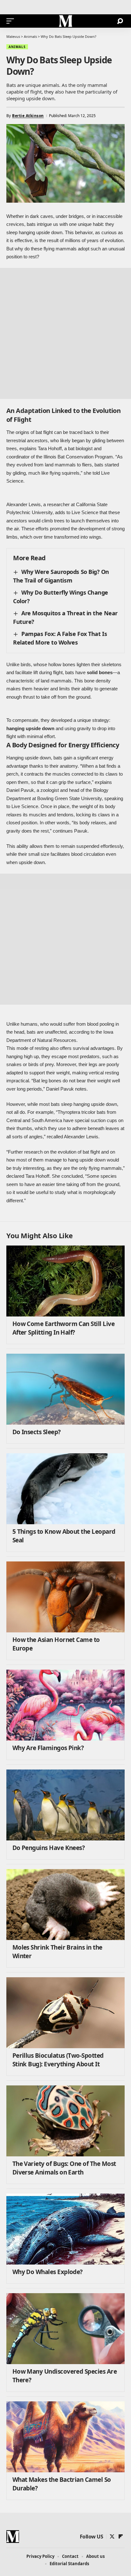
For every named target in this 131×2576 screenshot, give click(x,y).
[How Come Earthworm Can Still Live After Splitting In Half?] (65, 1281)
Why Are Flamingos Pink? (48, 1748)
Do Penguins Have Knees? (49, 1848)
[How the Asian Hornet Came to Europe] (65, 1597)
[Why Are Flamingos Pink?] (65, 1705)
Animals (17, 47)
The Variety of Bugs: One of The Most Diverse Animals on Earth (64, 2168)
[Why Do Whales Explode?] (65, 2229)
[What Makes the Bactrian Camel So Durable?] (65, 2437)
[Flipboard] (121, 2537)
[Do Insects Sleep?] (65, 1389)
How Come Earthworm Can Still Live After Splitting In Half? (63, 1328)
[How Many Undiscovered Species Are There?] (65, 2329)
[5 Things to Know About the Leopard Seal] (65, 1489)
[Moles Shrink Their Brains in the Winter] (65, 1905)
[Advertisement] (65, 333)
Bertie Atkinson (28, 116)
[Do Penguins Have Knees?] (65, 1805)
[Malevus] (65, 21)
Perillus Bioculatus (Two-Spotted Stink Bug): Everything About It (58, 2060)
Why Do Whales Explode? (48, 2272)
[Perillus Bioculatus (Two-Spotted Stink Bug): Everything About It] (65, 2013)
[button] (12, 21)
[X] (112, 2537)
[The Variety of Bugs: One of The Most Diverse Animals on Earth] (65, 2121)
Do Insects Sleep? (37, 1432)
